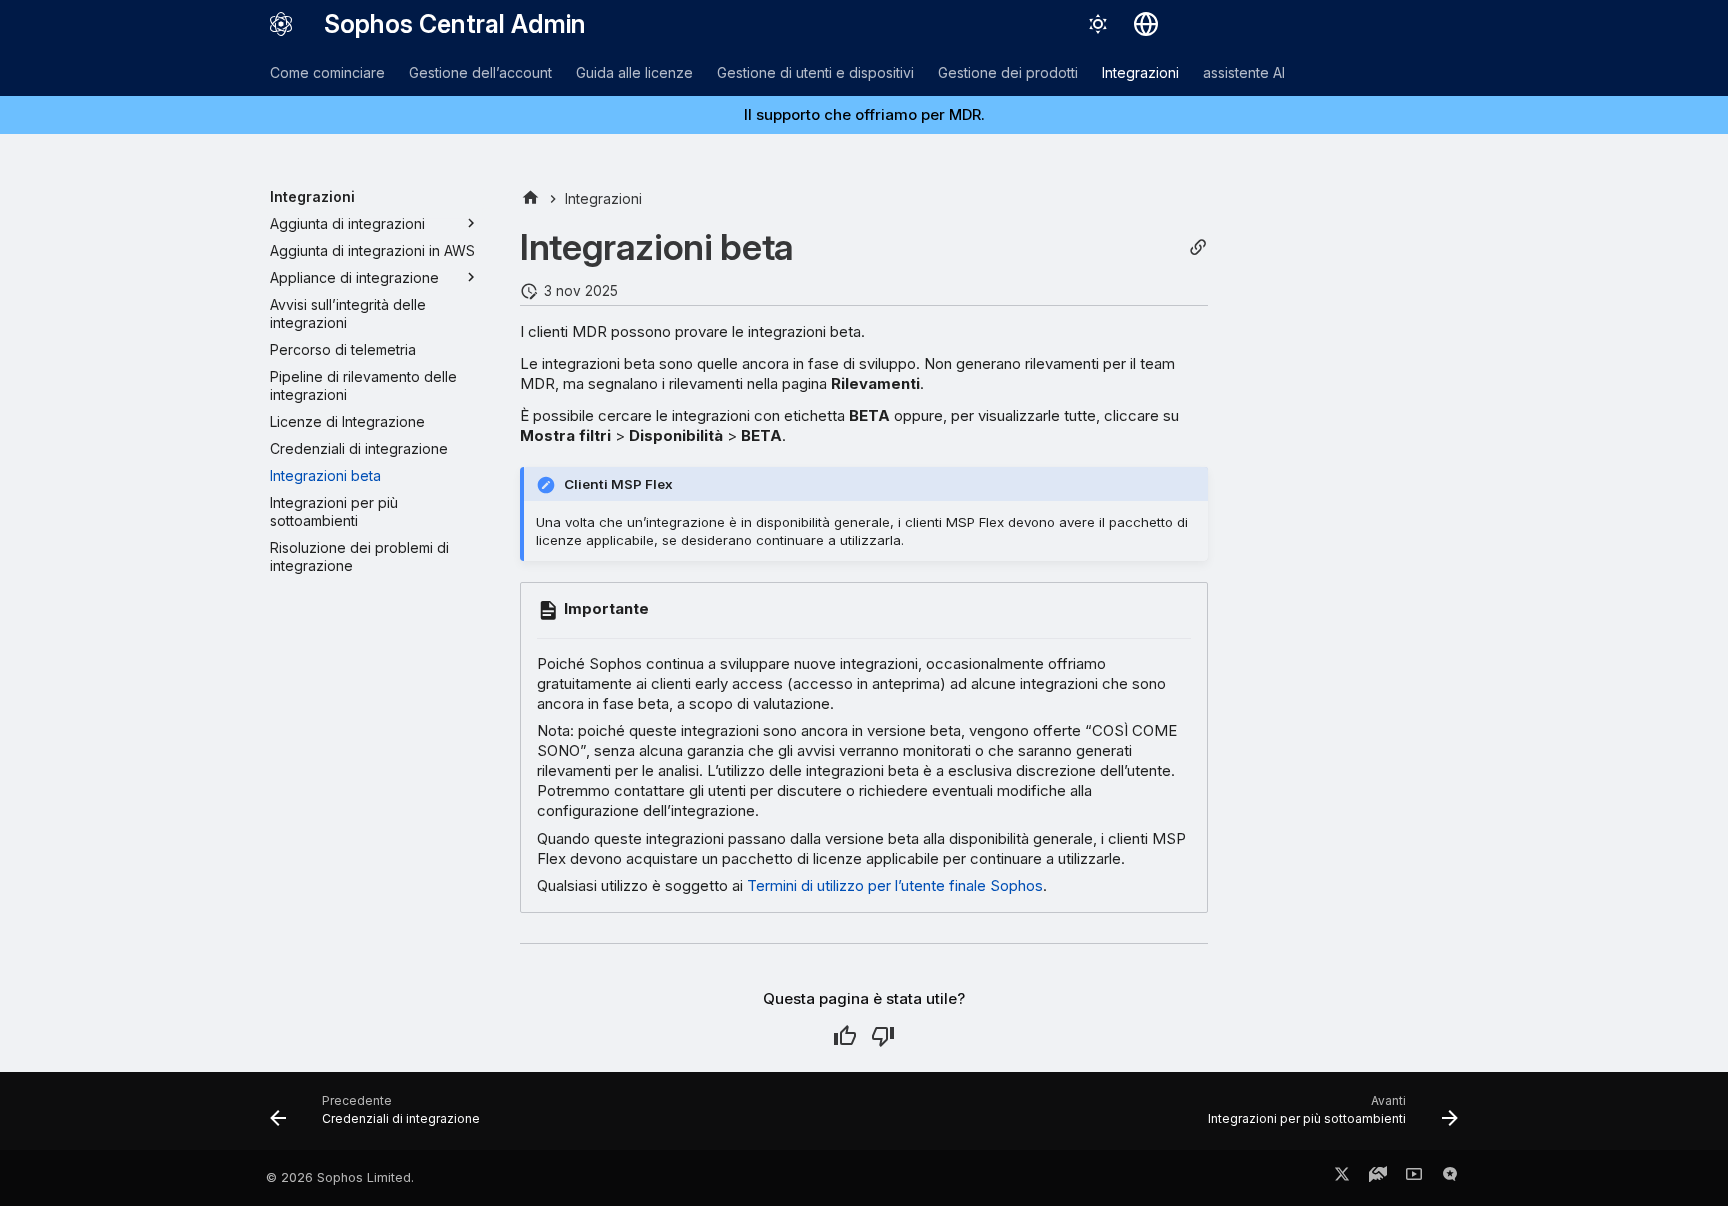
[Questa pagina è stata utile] (845, 1036)
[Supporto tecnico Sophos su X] (1342, 1178)
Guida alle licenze (634, 72)
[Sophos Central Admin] (281, 24)
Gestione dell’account (480, 72)
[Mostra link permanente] (1198, 247)
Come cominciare (327, 72)
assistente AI (1244, 72)
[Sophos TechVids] (1414, 1178)
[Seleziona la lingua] (1146, 24)
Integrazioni (1140, 72)
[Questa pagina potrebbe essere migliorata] (883, 1036)
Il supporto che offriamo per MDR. (864, 114)
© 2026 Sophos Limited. (340, 1177)
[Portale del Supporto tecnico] (1378, 1178)
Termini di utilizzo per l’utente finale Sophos (895, 885)
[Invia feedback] (1450, 1178)
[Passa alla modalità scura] (1098, 24)
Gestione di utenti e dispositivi (815, 72)
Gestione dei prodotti (1008, 72)
